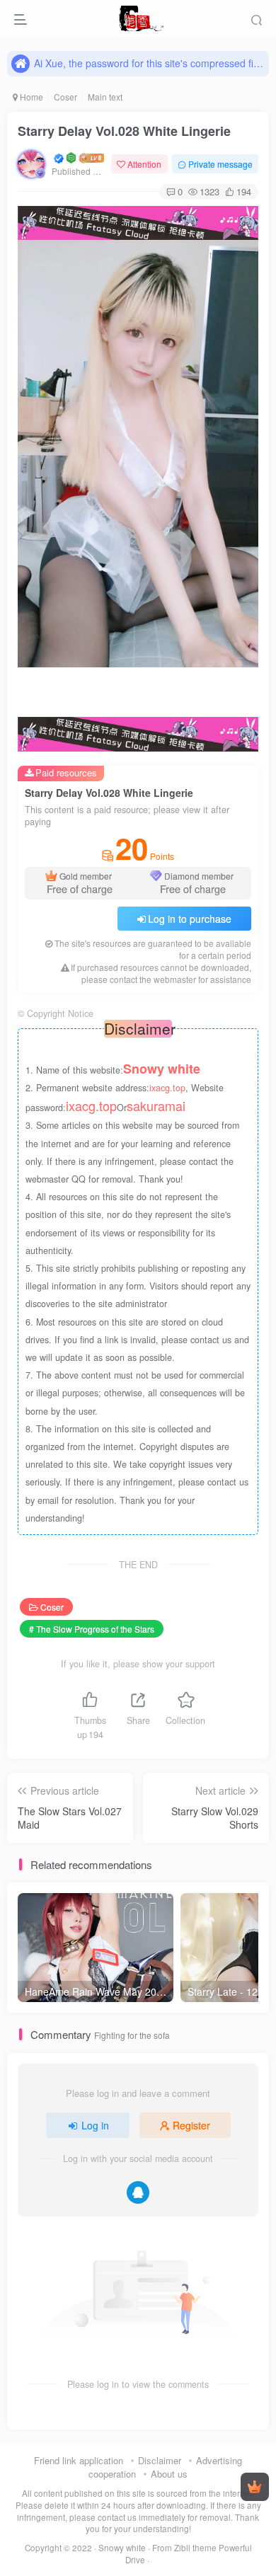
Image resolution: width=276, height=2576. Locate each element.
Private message (220, 164)
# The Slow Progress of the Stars (92, 1629)
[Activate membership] (255, 2487)
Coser (65, 97)
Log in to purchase (190, 919)
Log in (95, 2125)
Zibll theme (196, 2548)
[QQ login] (138, 2192)
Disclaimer (160, 2460)
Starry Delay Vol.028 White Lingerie (124, 131)
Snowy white (122, 2548)
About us (169, 2474)
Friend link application (79, 2460)
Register (191, 2125)
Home (30, 97)
